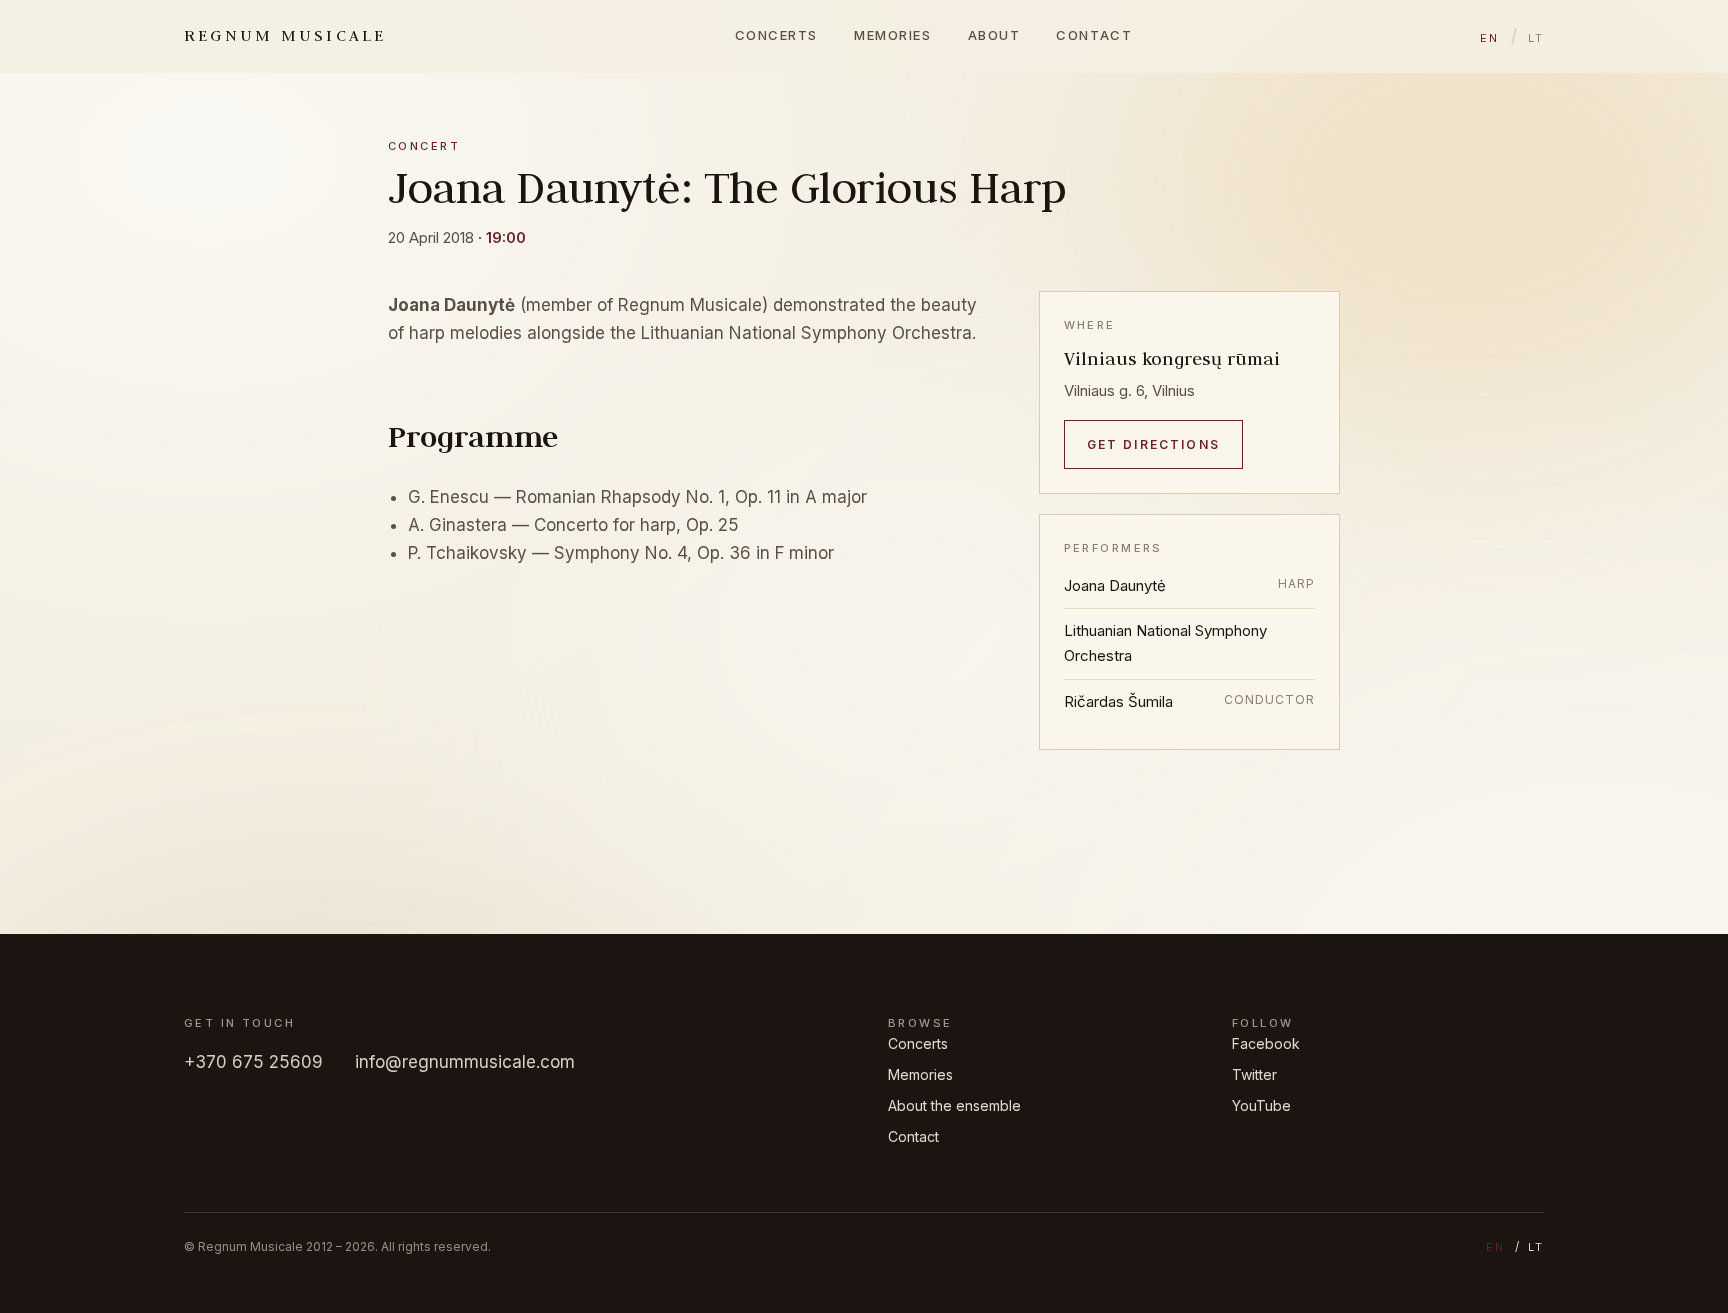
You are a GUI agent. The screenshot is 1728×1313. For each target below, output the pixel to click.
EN (1489, 38)
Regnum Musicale (285, 35)
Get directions (1153, 444)
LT (1536, 38)
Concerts (776, 35)
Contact (1094, 35)
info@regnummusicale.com (465, 1062)
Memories (892, 35)
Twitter (1254, 1074)
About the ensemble (954, 1105)
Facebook (1266, 1043)
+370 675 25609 (253, 1062)
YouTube (1261, 1105)
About (994, 35)
